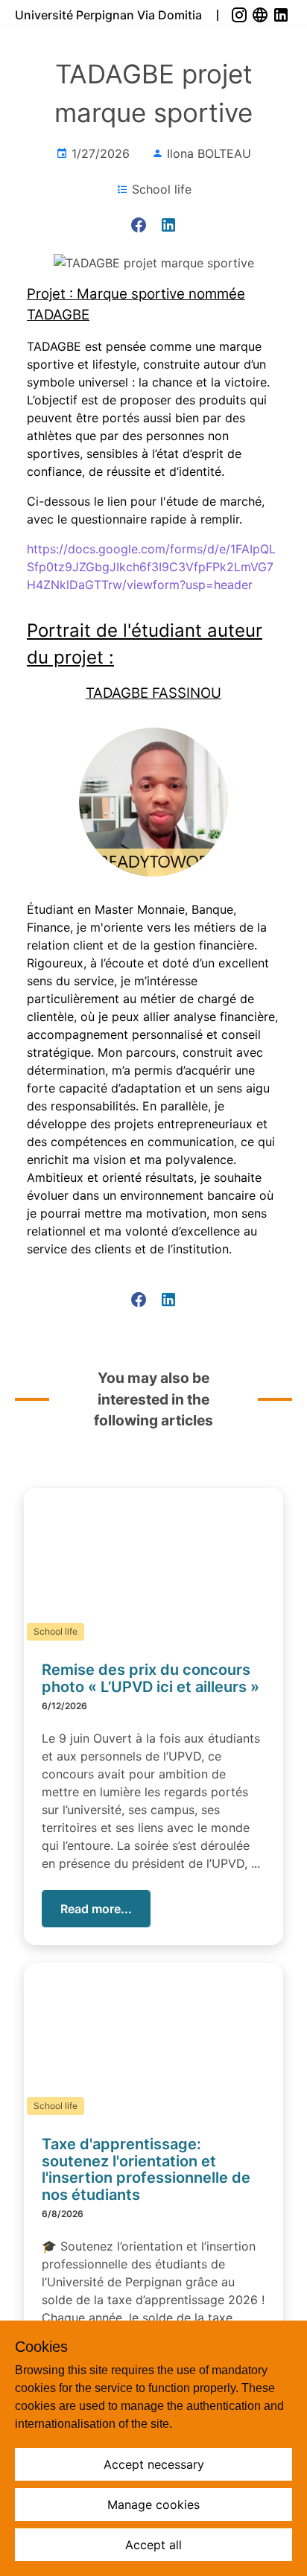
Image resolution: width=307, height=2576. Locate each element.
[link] (241, 15)
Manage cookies (153, 2505)
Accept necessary (154, 2464)
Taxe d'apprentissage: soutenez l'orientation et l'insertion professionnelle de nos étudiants (146, 2169)
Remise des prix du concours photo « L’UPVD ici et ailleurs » (151, 1678)
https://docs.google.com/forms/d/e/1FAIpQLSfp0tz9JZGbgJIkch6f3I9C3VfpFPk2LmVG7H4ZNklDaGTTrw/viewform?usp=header (151, 567)
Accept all (153, 2545)
